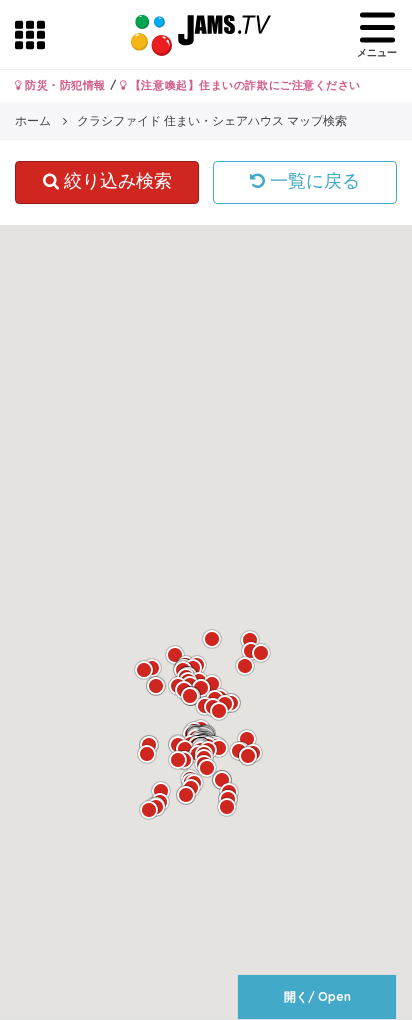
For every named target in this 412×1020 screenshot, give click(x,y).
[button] (149, 810)
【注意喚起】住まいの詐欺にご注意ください (243, 85)
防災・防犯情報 (64, 85)
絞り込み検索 (115, 181)
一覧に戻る (312, 181)
